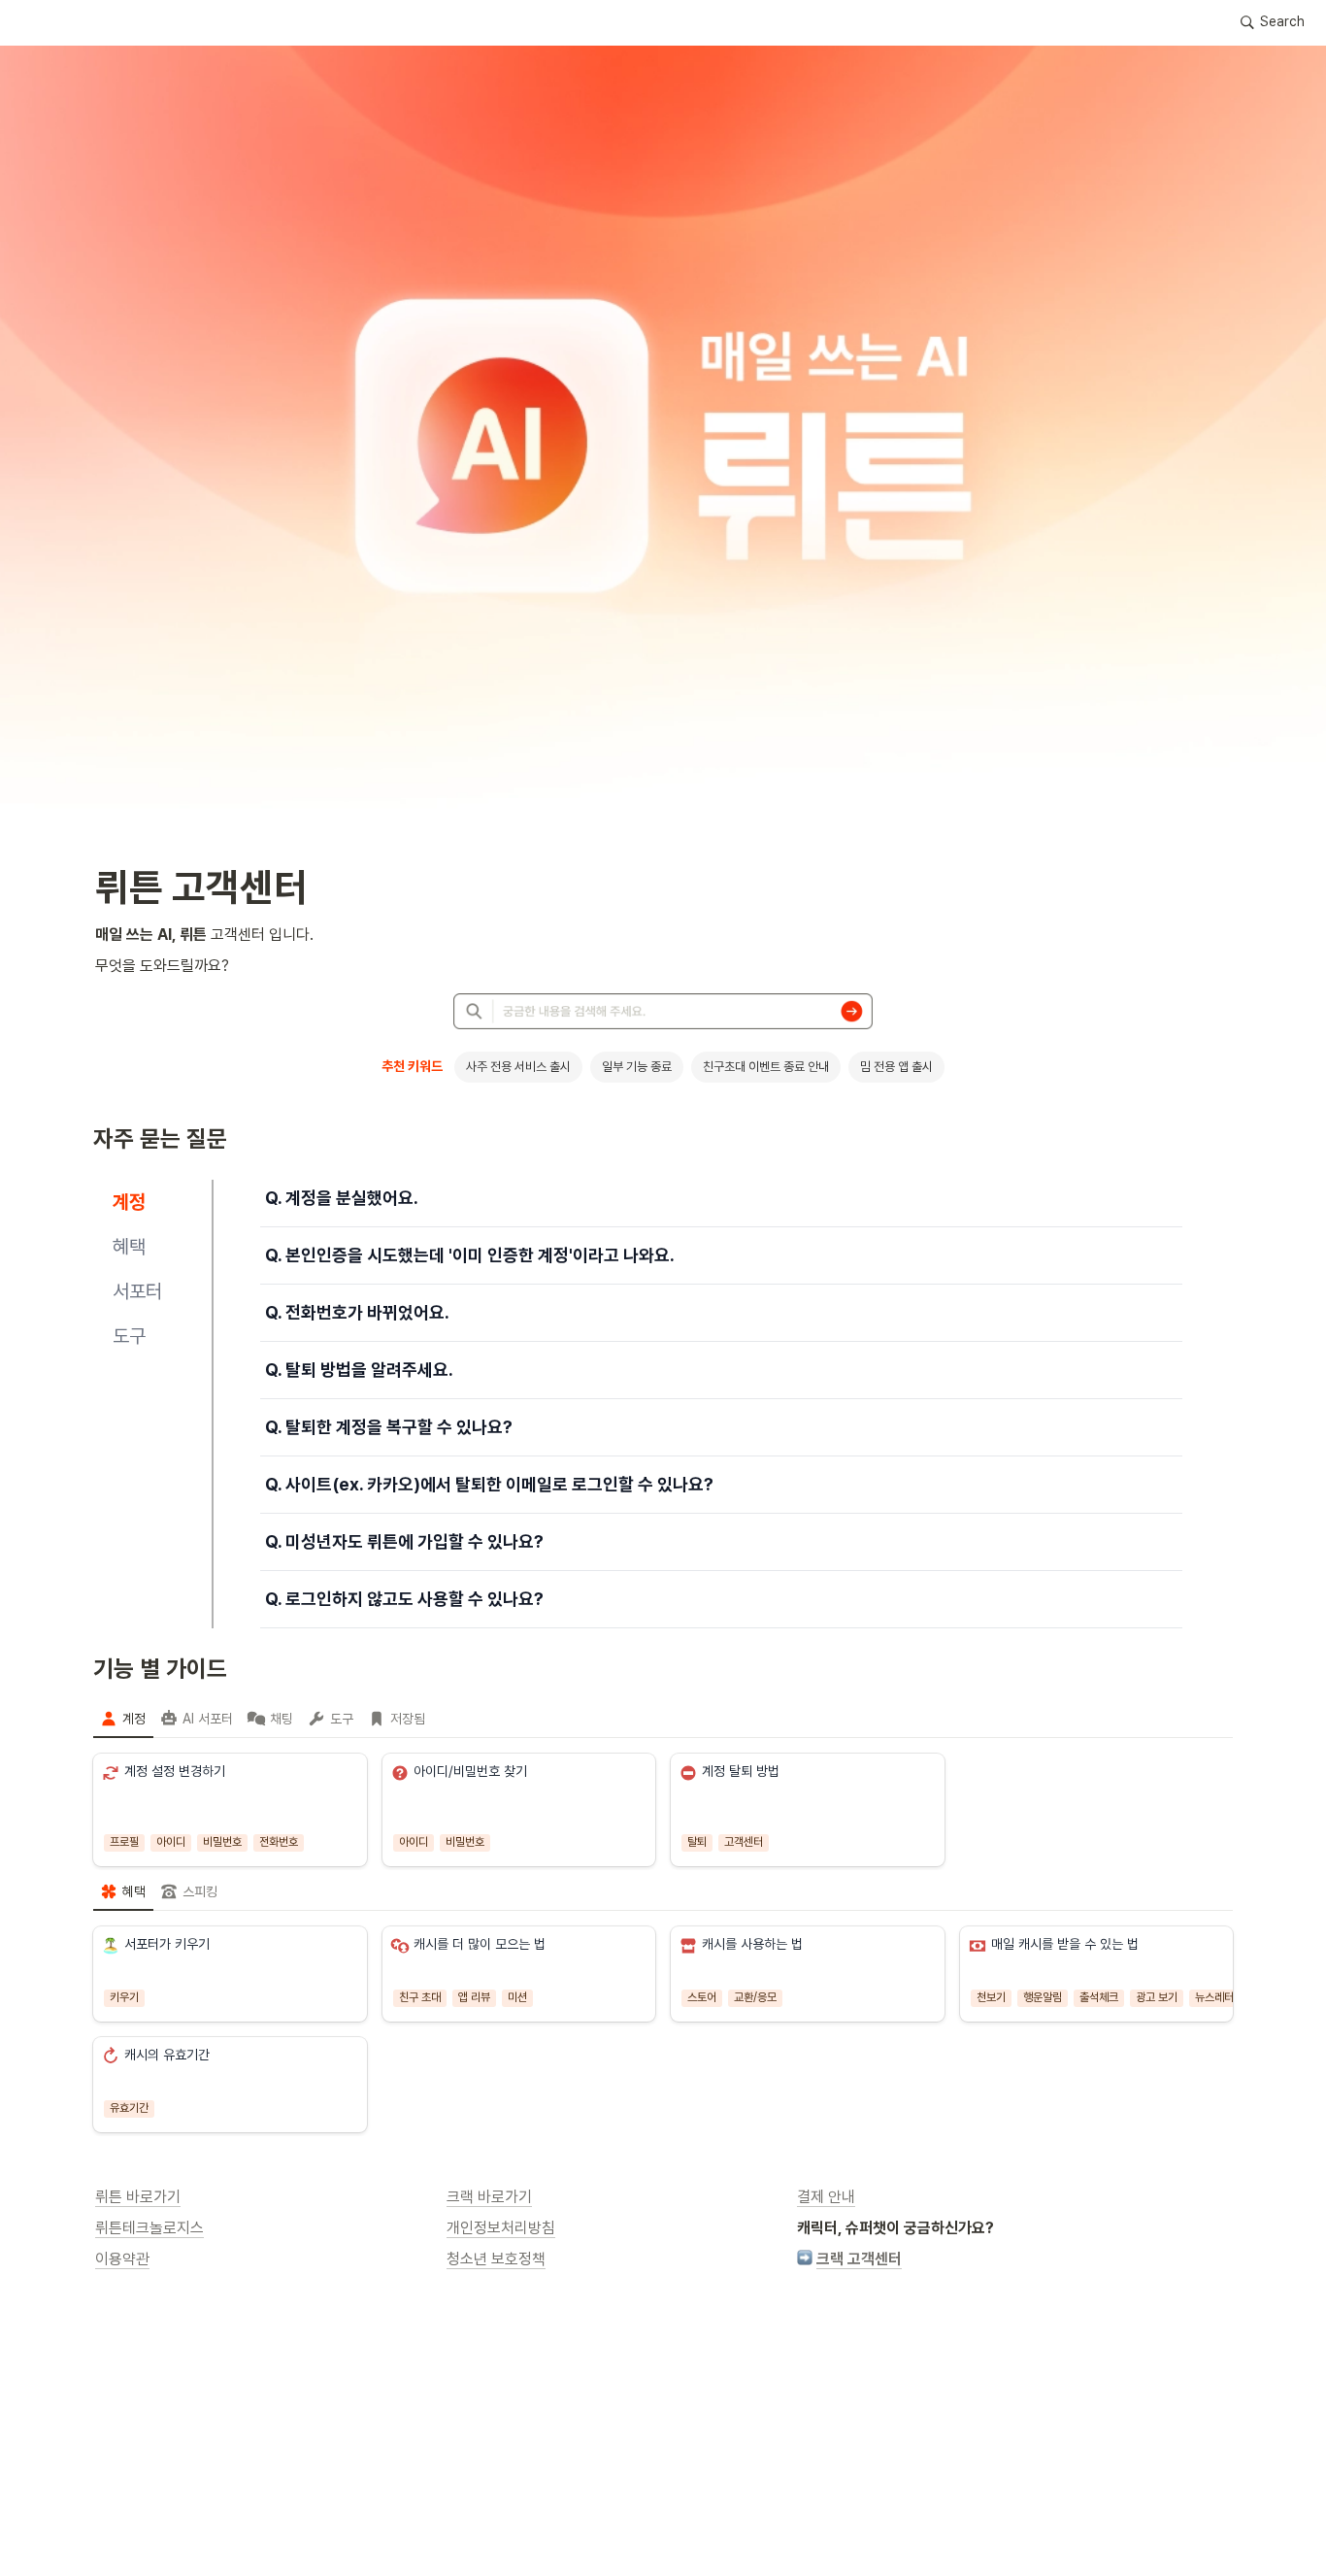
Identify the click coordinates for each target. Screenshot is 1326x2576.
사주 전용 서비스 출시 (518, 1067)
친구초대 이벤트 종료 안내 (766, 1067)
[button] (1273, 22)
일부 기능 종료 (637, 1067)
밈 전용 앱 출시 (896, 1067)
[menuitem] (123, 1719)
